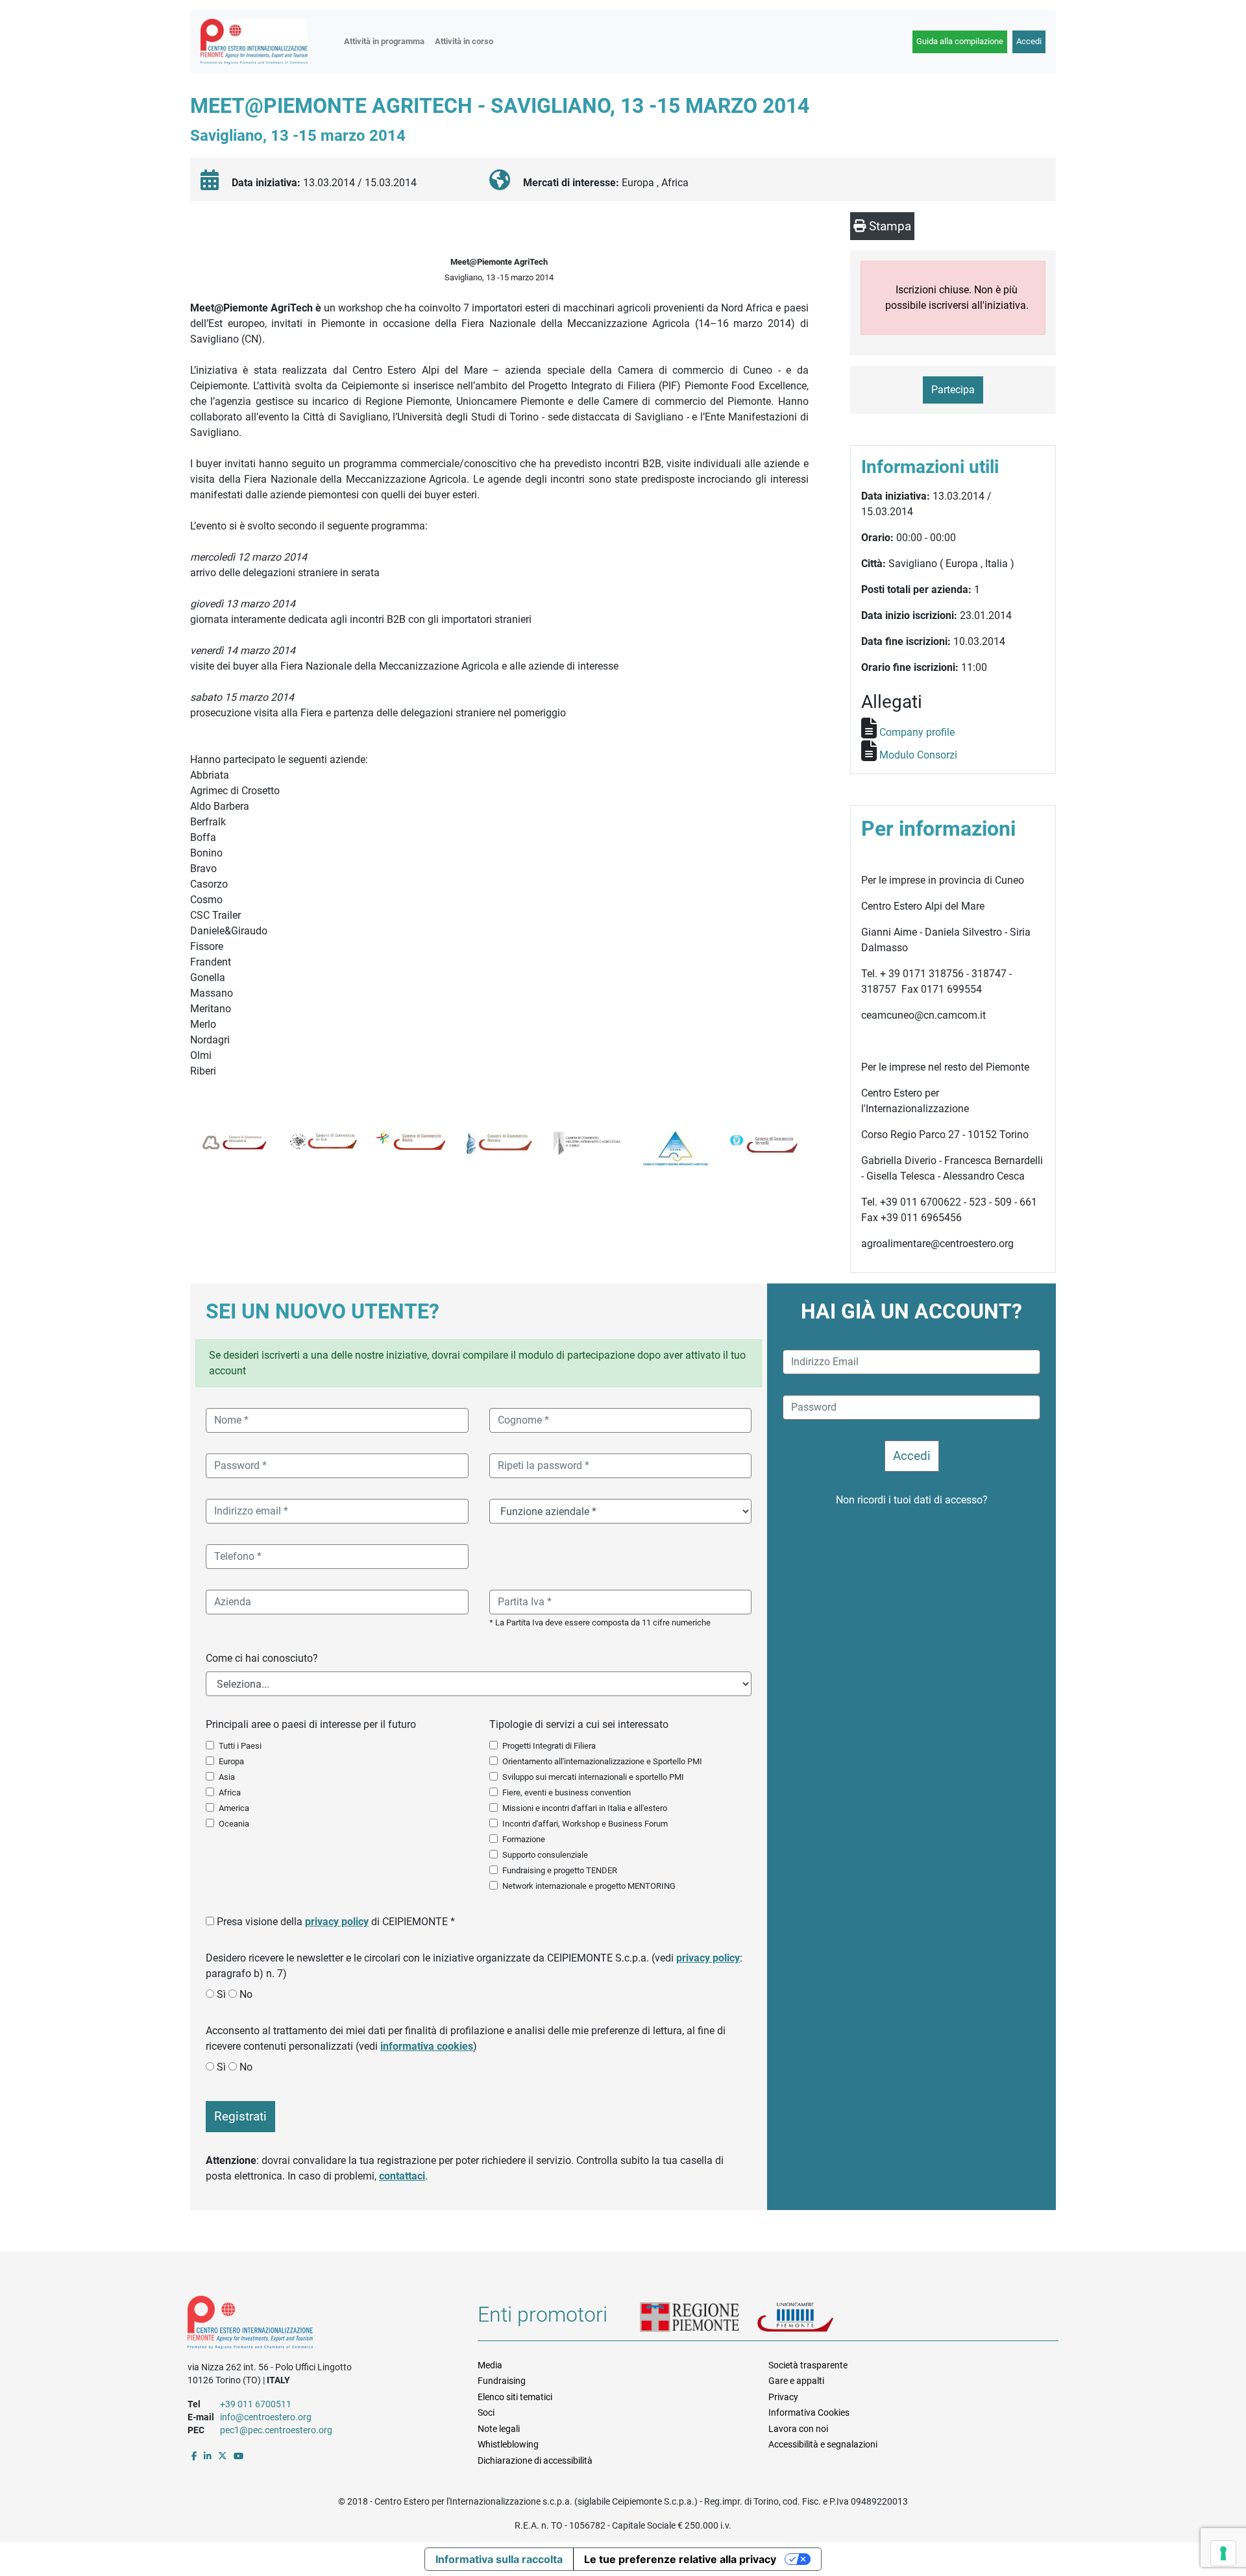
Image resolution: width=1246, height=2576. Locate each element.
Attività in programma (384, 41)
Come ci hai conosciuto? (262, 1658)
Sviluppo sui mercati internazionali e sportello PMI (593, 1777)
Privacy (783, 2397)
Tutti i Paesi (240, 1746)
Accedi (1029, 41)
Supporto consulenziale (545, 1855)
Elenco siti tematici (515, 2397)
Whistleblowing (508, 2444)
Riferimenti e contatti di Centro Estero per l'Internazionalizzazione (318, 2325)
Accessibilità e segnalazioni (823, 2444)
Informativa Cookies (809, 2412)
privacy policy (337, 1922)
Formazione (524, 1839)
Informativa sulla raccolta (499, 2559)
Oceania (234, 1824)
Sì (221, 1994)
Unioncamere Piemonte (812, 2318)
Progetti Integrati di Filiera (549, 1746)
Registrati (240, 2116)
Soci (486, 2412)
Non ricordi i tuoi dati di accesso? (912, 1500)
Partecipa (953, 390)
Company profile (917, 732)
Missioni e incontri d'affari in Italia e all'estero (585, 1808)
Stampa (888, 226)
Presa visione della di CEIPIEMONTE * (336, 1922)
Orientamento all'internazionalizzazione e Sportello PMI (602, 1761)
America (234, 1808)
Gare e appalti (796, 2381)
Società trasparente (808, 2365)
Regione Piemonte (698, 2318)
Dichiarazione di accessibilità (535, 2461)
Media (490, 2365)
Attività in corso (464, 41)
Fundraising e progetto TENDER (560, 1870)
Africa (230, 1792)
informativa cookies (427, 2046)
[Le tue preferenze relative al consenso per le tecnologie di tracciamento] (1223, 2553)
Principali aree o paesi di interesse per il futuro (311, 1724)
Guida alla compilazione (960, 41)
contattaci (402, 2176)
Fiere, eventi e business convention (567, 1792)
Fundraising (502, 2381)
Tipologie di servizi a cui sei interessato (579, 1724)
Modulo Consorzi (918, 755)
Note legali (499, 2429)
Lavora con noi (798, 2429)
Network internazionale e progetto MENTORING (589, 1886)
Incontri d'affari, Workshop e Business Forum (585, 1824)
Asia (227, 1777)
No (246, 1994)
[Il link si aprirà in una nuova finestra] (194, 2456)
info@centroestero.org (266, 2417)
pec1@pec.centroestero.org (276, 2430)
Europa (231, 1761)
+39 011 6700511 (256, 2404)
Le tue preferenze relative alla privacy (680, 2559)
